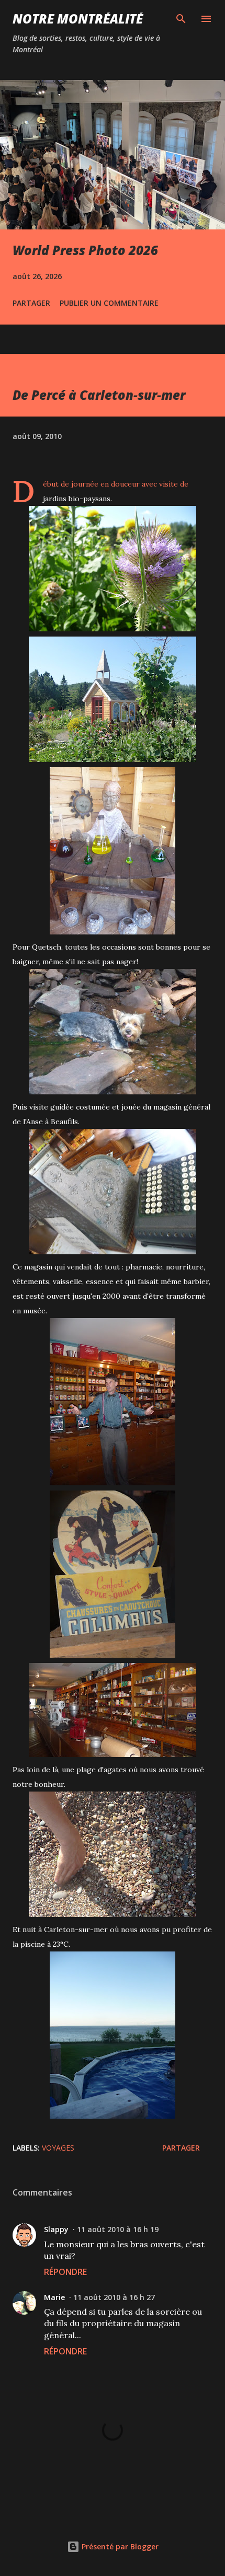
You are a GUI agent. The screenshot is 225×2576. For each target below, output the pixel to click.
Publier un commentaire (109, 303)
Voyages (58, 2148)
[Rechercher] (181, 19)
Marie (54, 2297)
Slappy (56, 2229)
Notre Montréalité (78, 19)
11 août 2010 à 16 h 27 (114, 2297)
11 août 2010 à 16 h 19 (118, 2229)
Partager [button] (31, 303)
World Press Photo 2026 (85, 250)
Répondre (65, 2272)
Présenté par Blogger (119, 2546)
